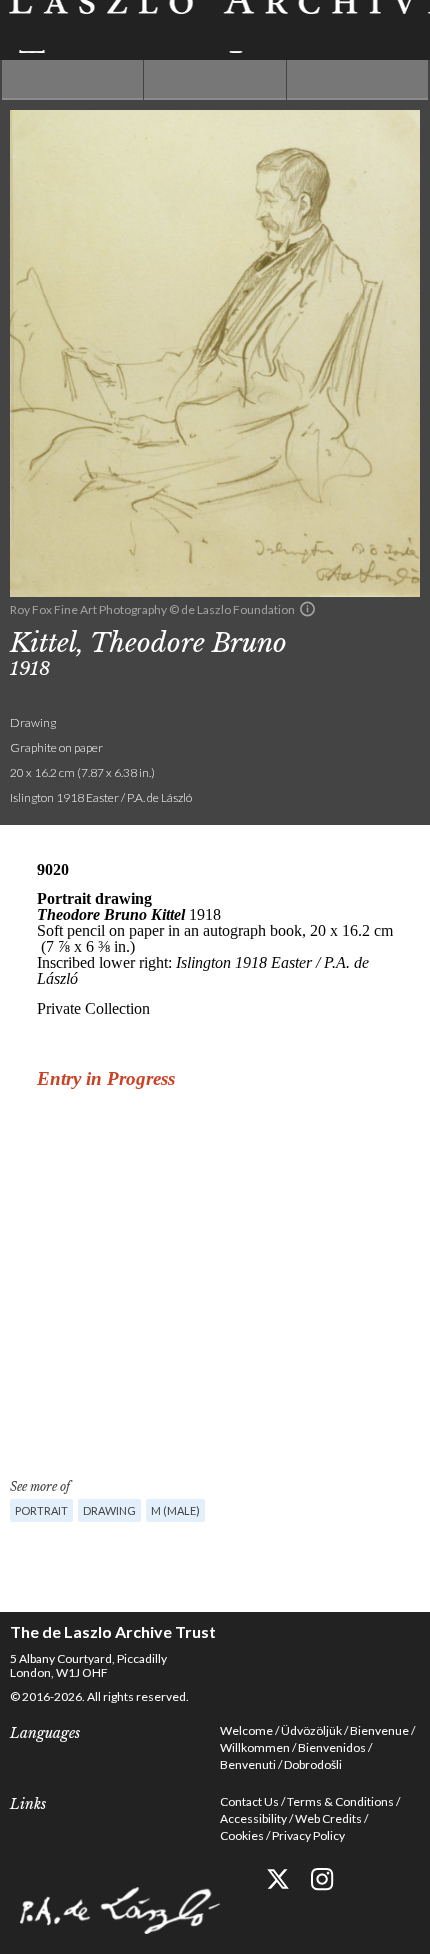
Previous (72, 80)
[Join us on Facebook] (232, 1879)
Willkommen (255, 1747)
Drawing (109, 1510)
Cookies (242, 1835)
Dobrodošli (313, 1764)
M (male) (175, 1510)
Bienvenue (379, 1730)
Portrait (41, 1510)
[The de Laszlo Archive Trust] (215, 26)
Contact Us (249, 1801)
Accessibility (253, 1818)
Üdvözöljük (311, 1730)
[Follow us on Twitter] (277, 1879)
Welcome (246, 1730)
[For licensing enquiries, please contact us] (307, 609)
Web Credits (328, 1818)
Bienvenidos (332, 1747)
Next (357, 80)
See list (214, 80)
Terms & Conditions (340, 1801)
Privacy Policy (308, 1835)
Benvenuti (248, 1764)
